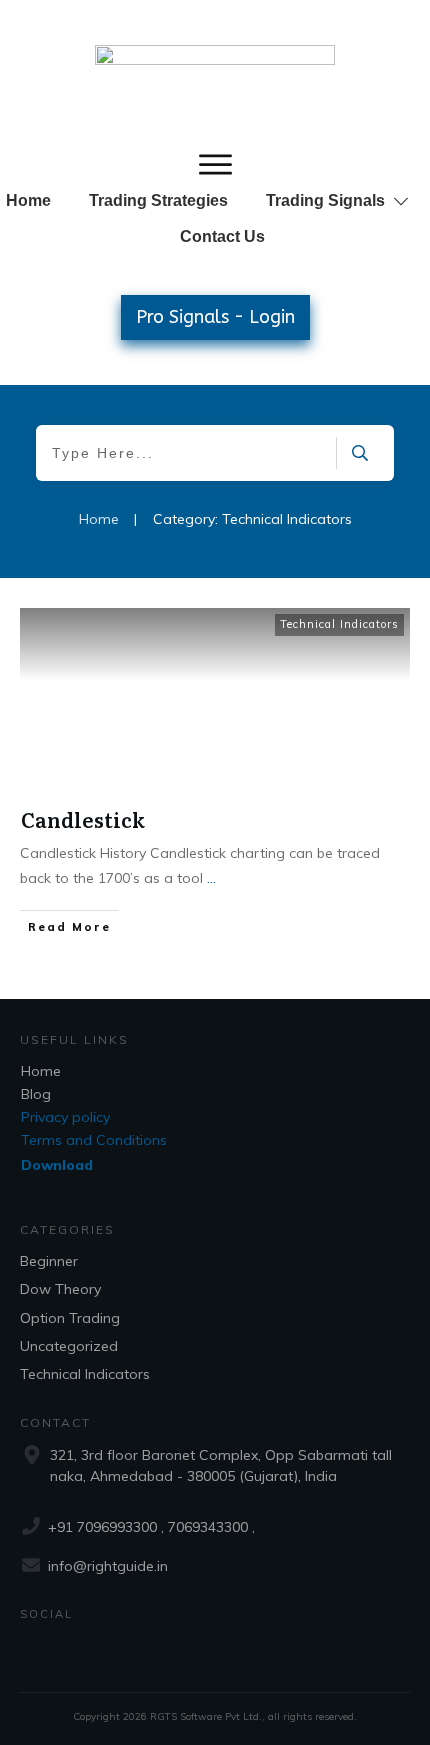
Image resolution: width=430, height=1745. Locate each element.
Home (41, 1071)
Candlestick (83, 819)
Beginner (49, 1261)
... (211, 878)
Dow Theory (60, 1289)
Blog (36, 1094)
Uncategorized (69, 1346)
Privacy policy (65, 1117)
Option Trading (70, 1318)
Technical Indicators (339, 624)
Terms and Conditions (94, 1140)
